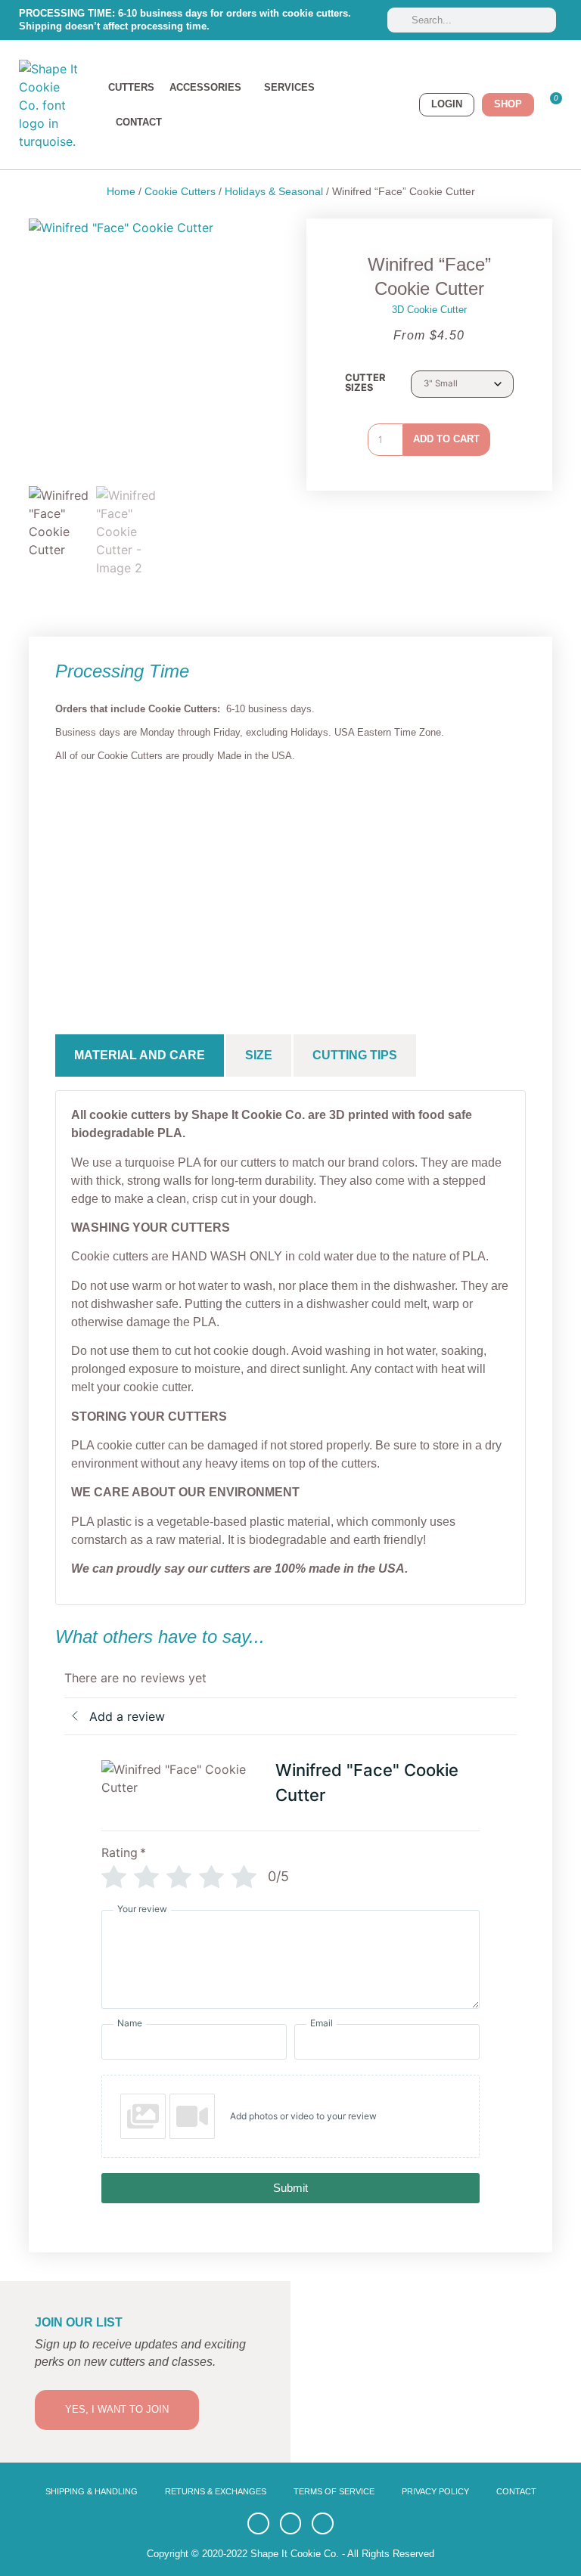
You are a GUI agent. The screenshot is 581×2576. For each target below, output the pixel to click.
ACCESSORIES (205, 87)
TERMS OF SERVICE (334, 2491)
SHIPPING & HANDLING (92, 2491)
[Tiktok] (291, 2523)
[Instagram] (323, 2523)
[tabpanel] (290, 1347)
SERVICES (289, 87)
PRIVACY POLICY (435, 2491)
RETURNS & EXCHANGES (216, 2491)
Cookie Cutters (180, 191)
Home (121, 191)
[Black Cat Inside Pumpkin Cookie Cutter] (195, 880)
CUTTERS (131, 87)
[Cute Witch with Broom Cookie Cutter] (482, 880)
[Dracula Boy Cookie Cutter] (99, 880)
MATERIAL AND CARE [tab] (140, 1055)
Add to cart (446, 439)
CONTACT (139, 122)
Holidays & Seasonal (274, 191)
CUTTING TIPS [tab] (355, 1055)
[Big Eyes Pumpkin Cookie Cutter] (386, 880)
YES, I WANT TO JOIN (117, 2409)
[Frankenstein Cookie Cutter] (291, 880)
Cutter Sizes (365, 383)
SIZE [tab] (259, 1055)
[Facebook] (258, 2523)
